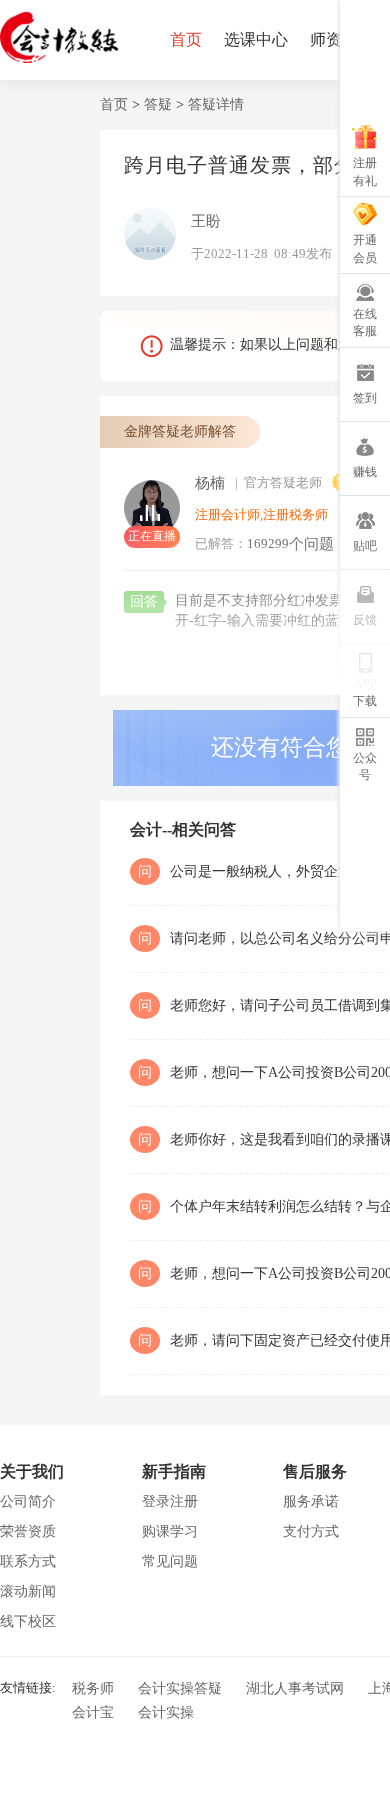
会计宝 (93, 1712)
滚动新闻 (28, 1591)
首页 (186, 39)
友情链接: (28, 1686)
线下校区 (28, 1621)
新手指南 (174, 1471)
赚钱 (365, 472)
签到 (365, 398)
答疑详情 (216, 104)
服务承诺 (311, 1501)
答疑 (158, 104)
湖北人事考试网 (295, 1688)
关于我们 (32, 1471)
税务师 (93, 1688)
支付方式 (311, 1531)
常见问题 (170, 1561)
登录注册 (170, 1501)
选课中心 (256, 39)
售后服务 (315, 1471)
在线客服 (365, 322)
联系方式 (28, 1561)
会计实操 (166, 1712)
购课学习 (170, 1531)
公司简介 (28, 1501)
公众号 (365, 766)
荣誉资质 (28, 1531)
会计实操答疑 (180, 1688)
